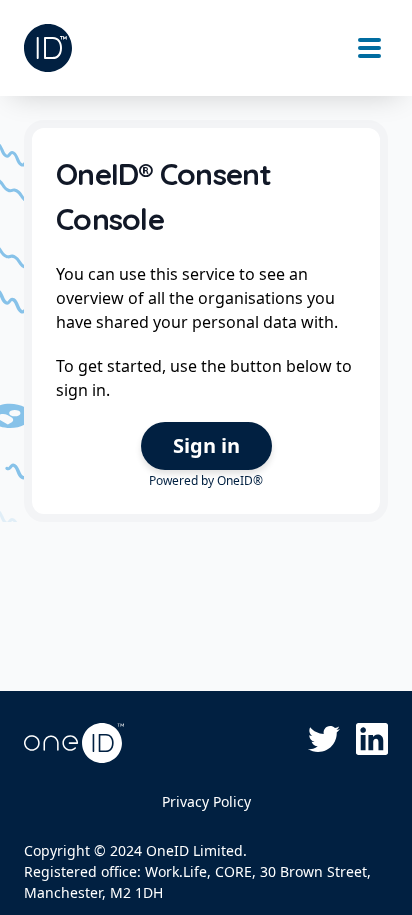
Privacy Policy (206, 801)
